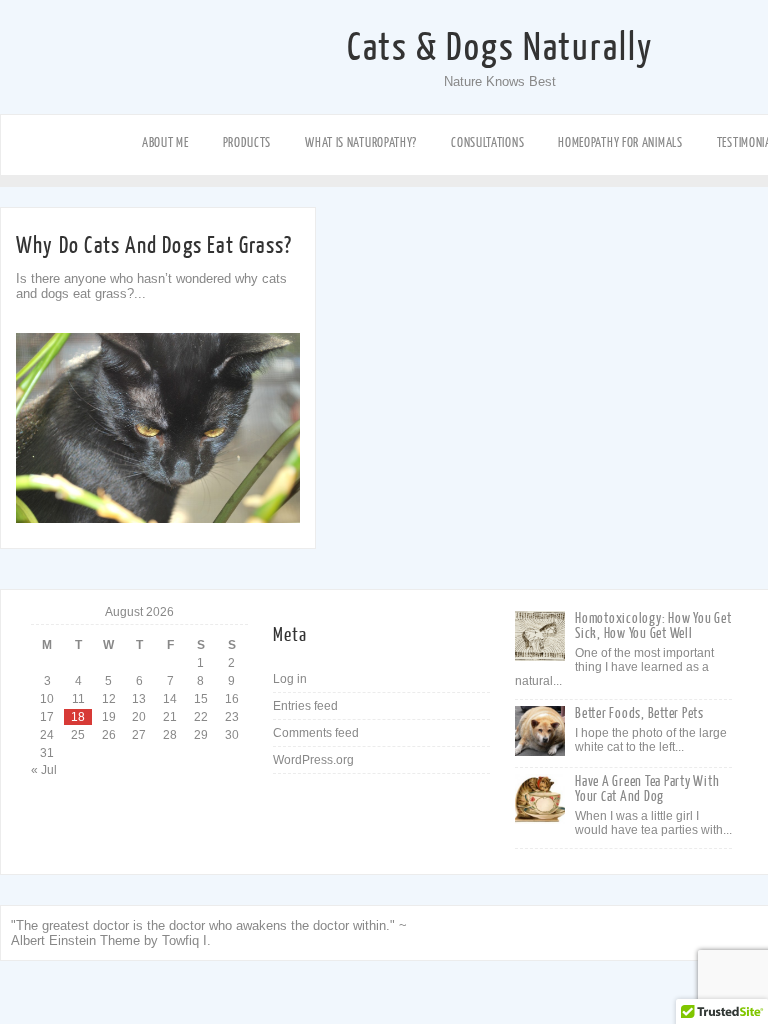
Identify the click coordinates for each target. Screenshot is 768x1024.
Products (247, 142)
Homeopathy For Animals (620, 142)
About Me (165, 142)
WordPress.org (313, 760)
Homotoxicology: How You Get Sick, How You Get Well (653, 626)
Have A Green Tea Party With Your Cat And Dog (647, 789)
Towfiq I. (186, 940)
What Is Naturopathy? (361, 142)
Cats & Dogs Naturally (500, 48)
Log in (290, 679)
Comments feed (316, 733)
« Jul (44, 770)
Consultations (487, 142)
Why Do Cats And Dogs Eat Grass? (154, 245)
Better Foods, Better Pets (639, 713)
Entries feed (305, 706)
